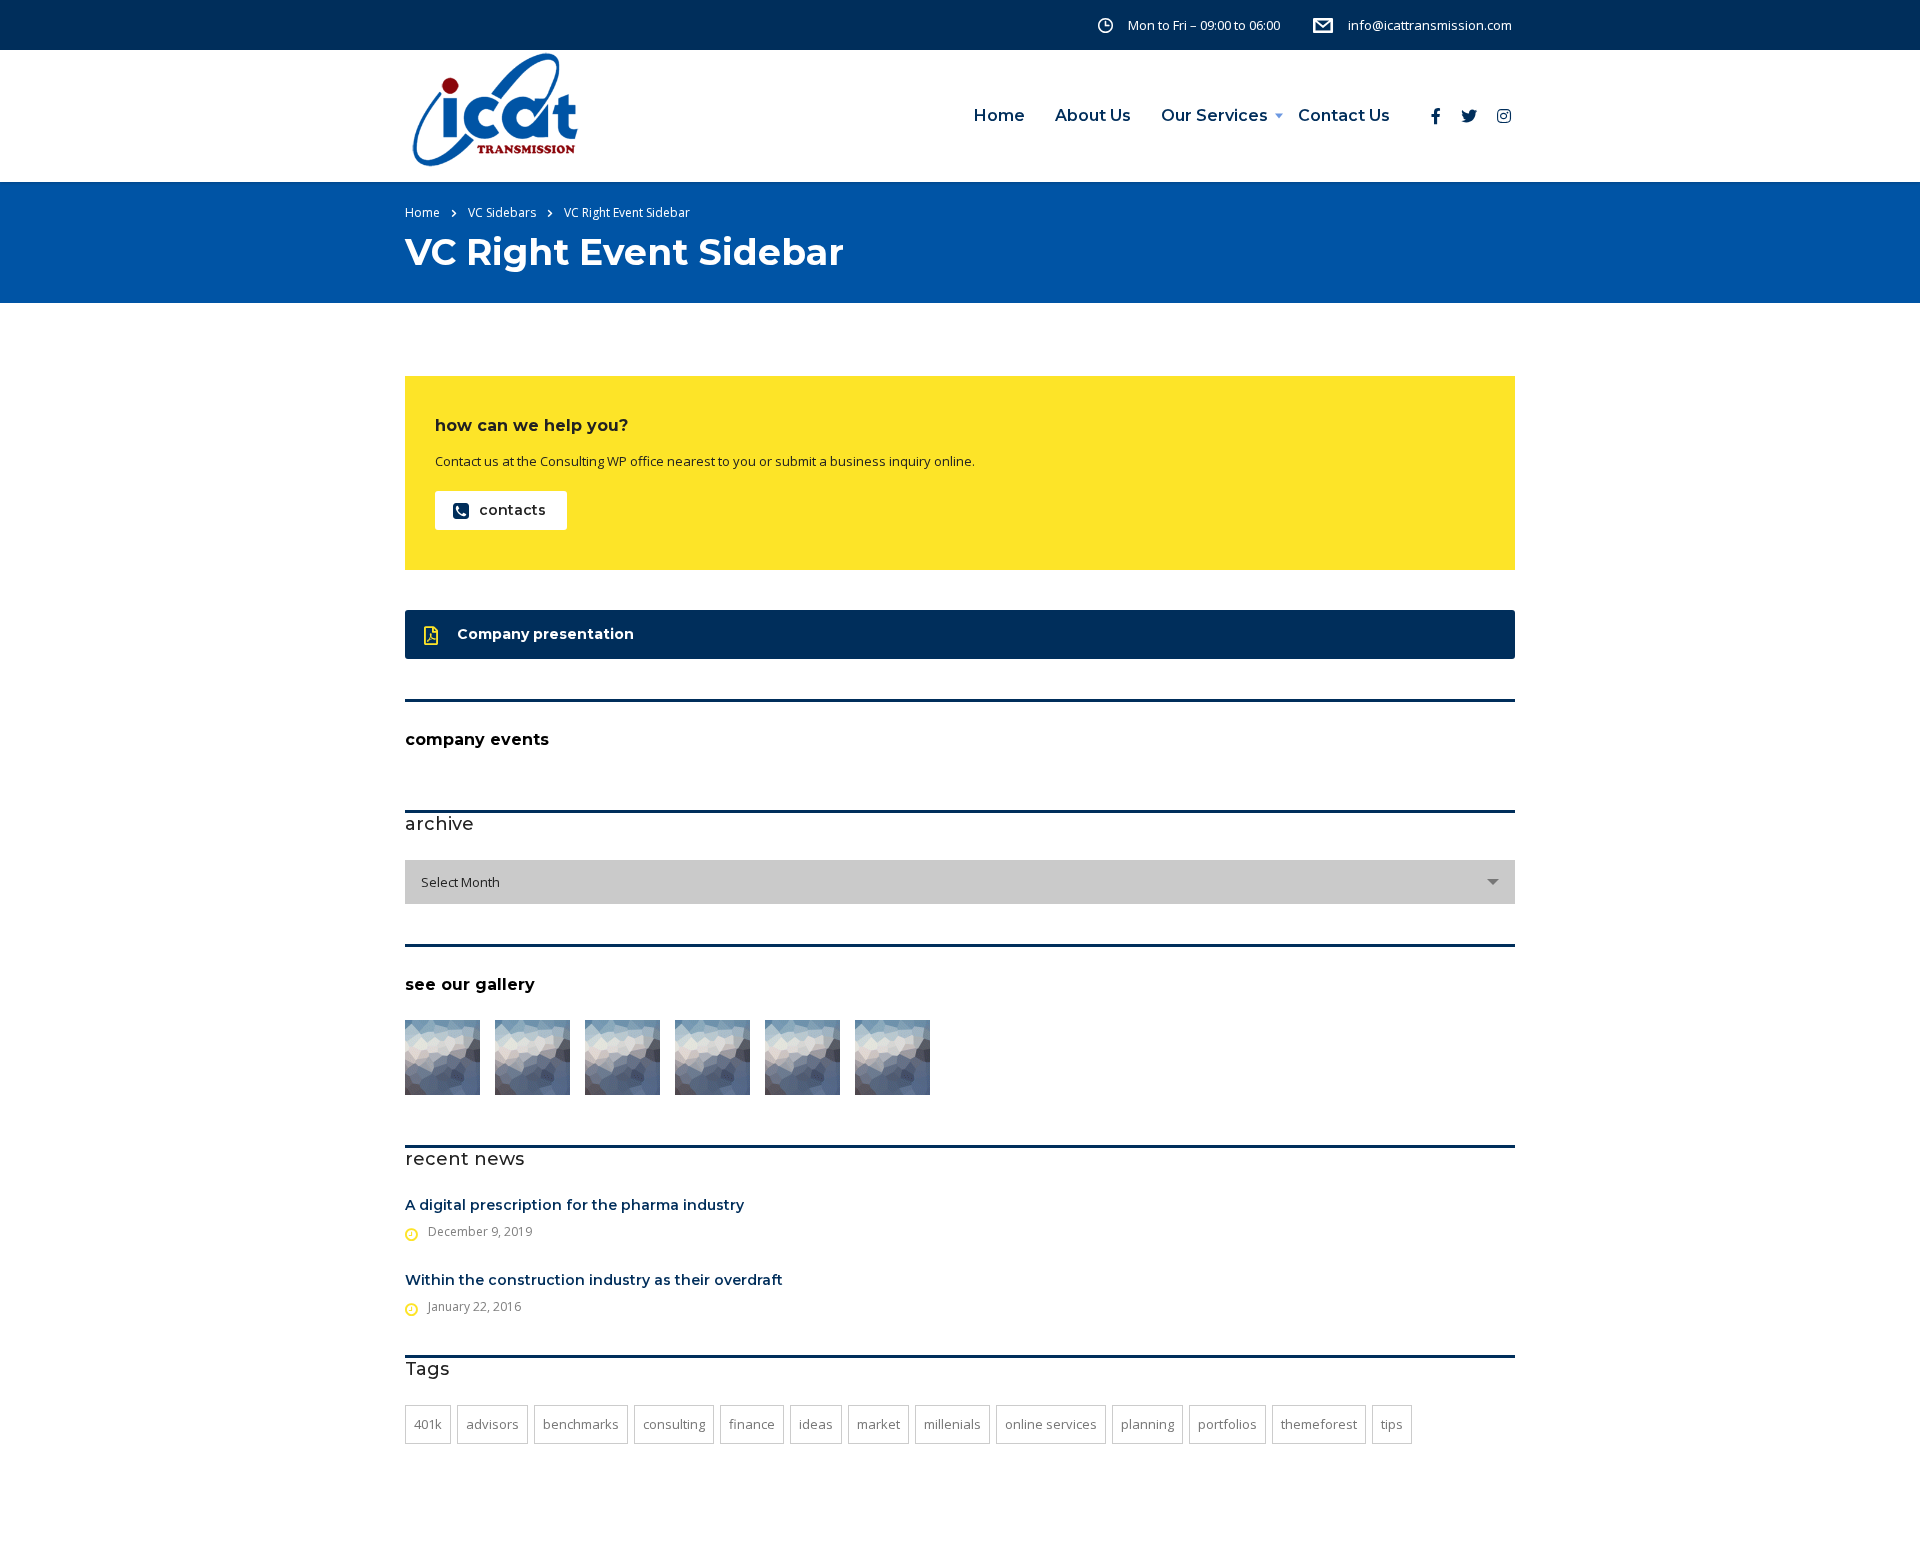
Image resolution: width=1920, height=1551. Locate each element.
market (878, 1424)
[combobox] (960, 882)
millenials (952, 1424)
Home (999, 115)
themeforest (1319, 1424)
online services (1051, 1424)
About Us (1093, 115)
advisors (492, 1424)
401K (428, 1424)
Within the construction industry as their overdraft (594, 1280)
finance (752, 1424)
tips (1392, 1424)
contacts (512, 510)
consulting (674, 1424)
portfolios (1227, 1424)
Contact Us (1344, 115)
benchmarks (581, 1424)
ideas (816, 1424)
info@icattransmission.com (1430, 25)
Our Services (1214, 115)
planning (1147, 1424)
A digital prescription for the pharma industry (574, 1205)
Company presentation (545, 634)
